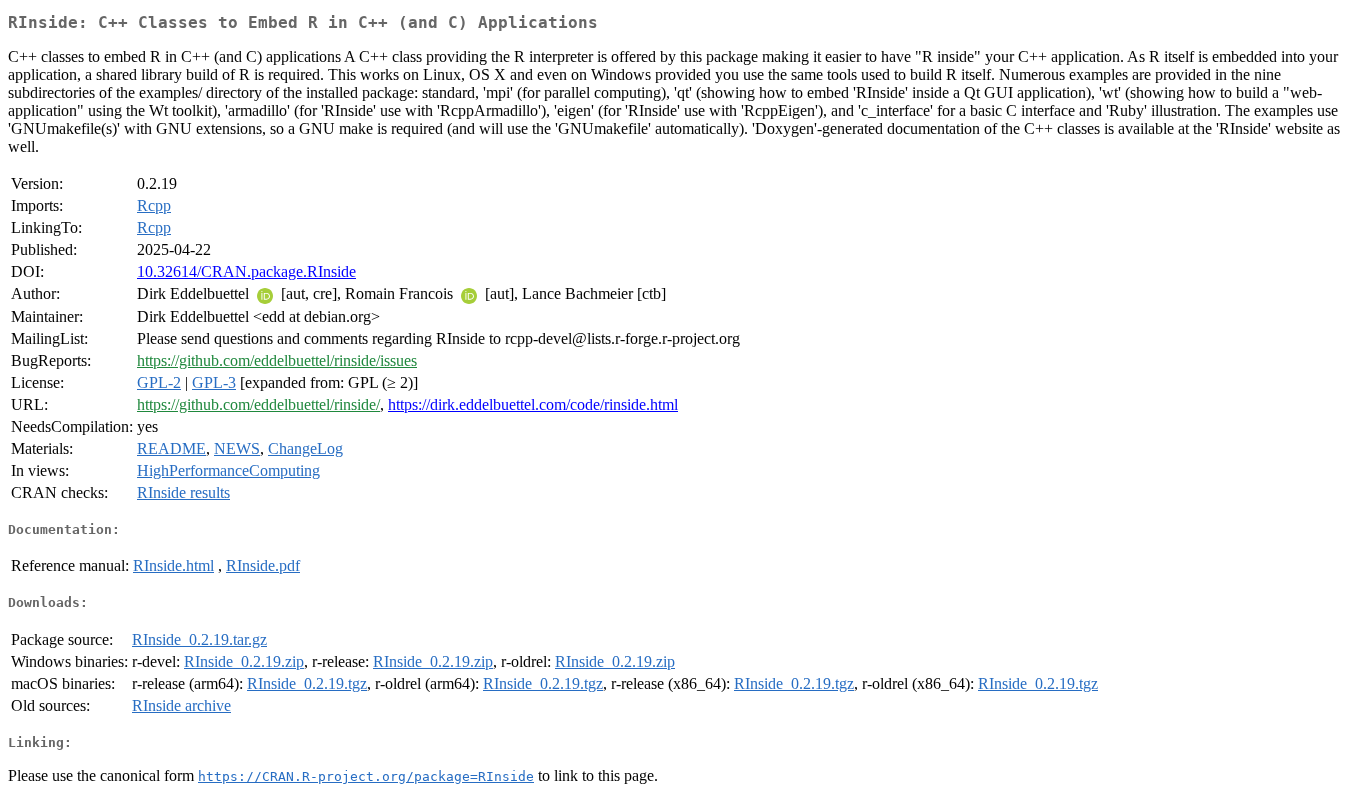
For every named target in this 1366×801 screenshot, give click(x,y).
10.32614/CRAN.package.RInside (246, 271)
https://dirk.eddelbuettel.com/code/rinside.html (533, 404)
